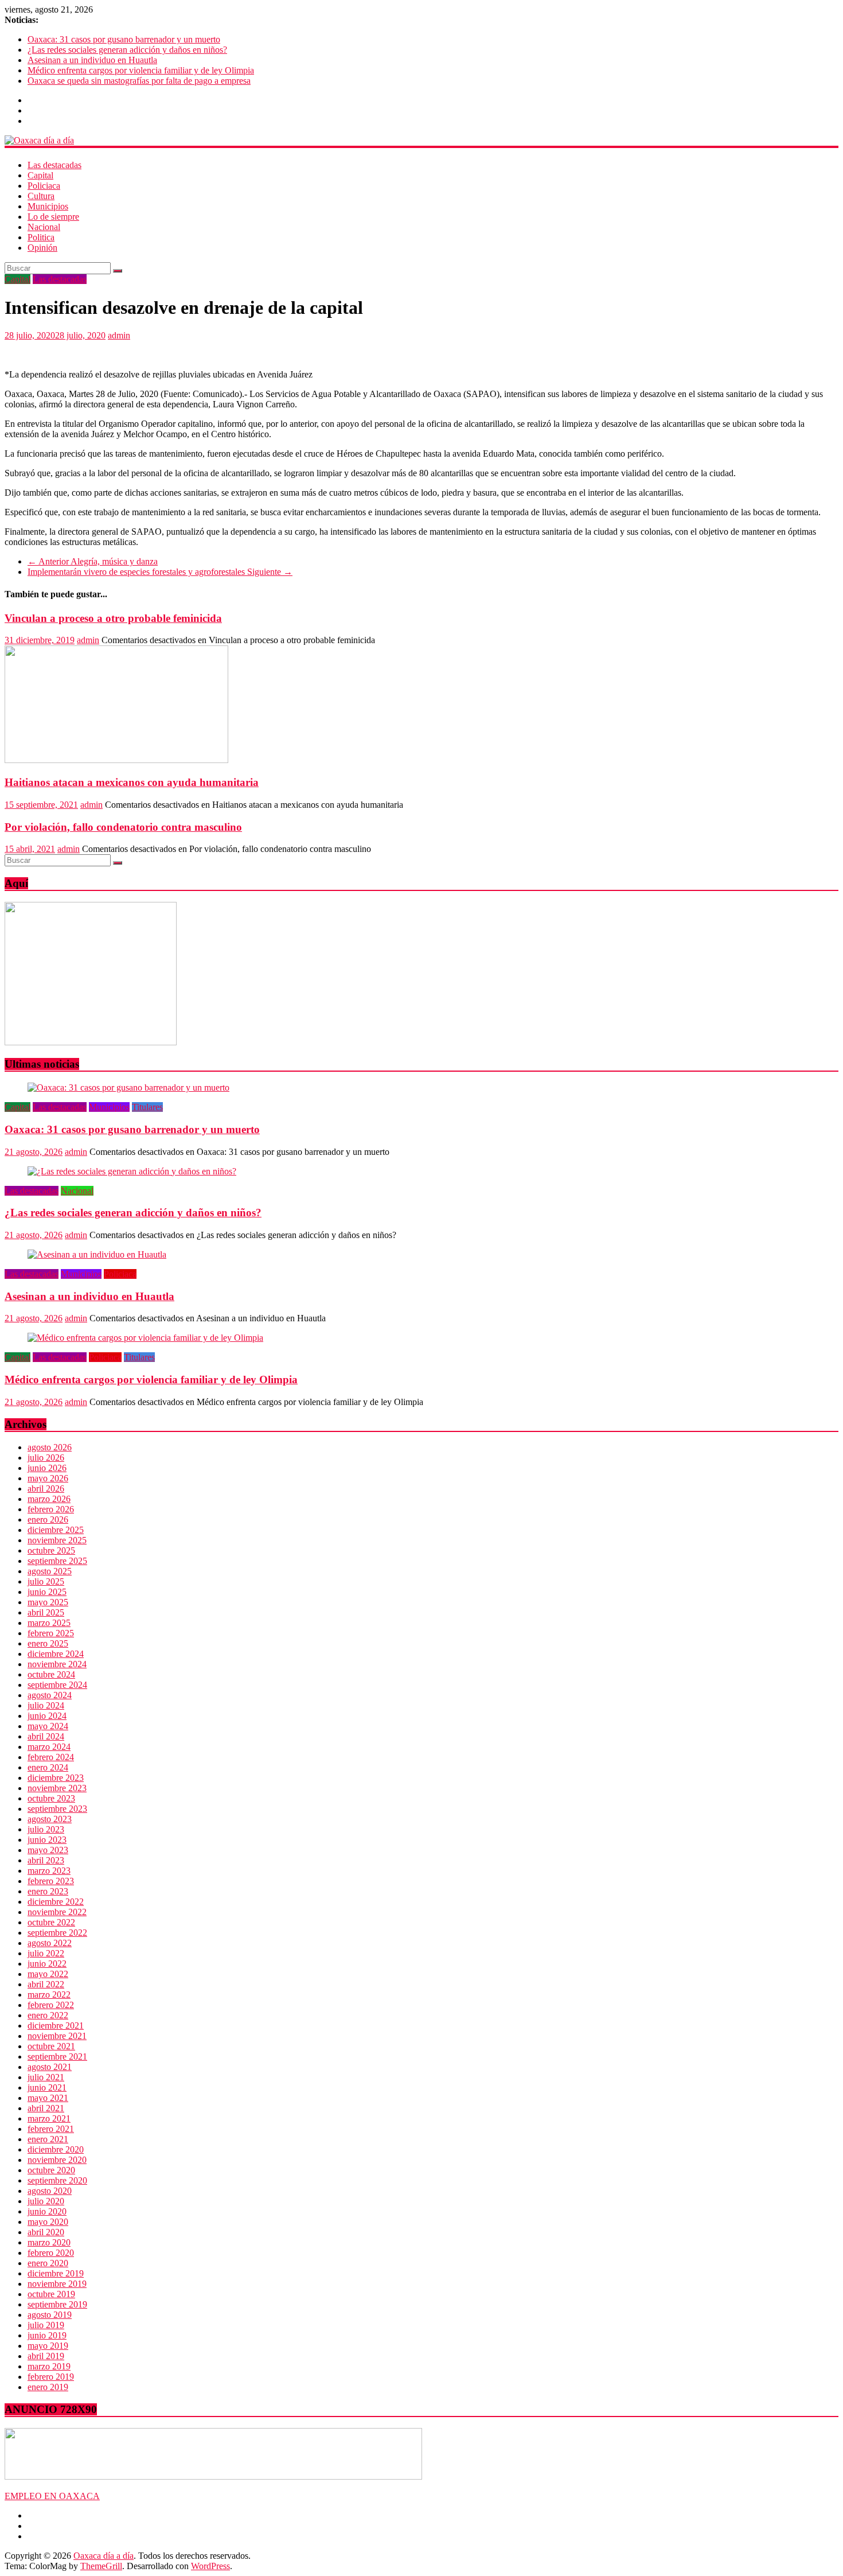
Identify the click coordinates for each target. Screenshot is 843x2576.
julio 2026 (46, 1458)
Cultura (41, 196)
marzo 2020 (49, 2242)
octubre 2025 (51, 1550)
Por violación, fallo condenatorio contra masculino (123, 827)
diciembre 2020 (56, 2149)
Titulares (147, 1107)
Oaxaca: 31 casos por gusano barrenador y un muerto (124, 39)
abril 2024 (46, 1736)
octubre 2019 (51, 2294)
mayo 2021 (48, 2098)
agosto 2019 (50, 2315)
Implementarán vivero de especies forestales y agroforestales (160, 572)
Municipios (48, 206)
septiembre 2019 (57, 2304)
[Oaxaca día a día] (421, 141)
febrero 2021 (51, 2129)
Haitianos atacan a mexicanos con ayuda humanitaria (132, 782)
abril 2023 (46, 1860)
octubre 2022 (51, 1922)
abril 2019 (46, 2356)
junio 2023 (47, 1840)
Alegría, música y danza (93, 561)
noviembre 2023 (57, 1788)
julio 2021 (46, 2077)
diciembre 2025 (56, 1530)
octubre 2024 (51, 1674)
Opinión (42, 248)
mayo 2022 (48, 1974)
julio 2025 (46, 1581)
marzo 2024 (49, 1747)
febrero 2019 (51, 2377)
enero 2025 (48, 1643)
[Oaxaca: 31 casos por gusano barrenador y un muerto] (128, 1087)
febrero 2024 (51, 1757)
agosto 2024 (50, 1695)
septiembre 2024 (57, 1685)
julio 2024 (46, 1705)
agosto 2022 (50, 1943)
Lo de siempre (53, 217)
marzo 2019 (49, 2366)
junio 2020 (47, 2211)
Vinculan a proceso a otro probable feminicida (113, 618)
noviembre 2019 (57, 2284)
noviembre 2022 (57, 1912)
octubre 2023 (51, 1798)
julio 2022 (46, 1953)
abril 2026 (46, 1489)
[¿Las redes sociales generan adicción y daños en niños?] (132, 1171)
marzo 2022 (49, 1995)
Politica (41, 237)
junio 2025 (47, 1592)
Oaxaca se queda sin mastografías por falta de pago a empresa (139, 81)
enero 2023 (48, 1891)
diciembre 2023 (56, 1778)
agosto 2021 (50, 2067)
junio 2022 (47, 1964)
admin (119, 335)
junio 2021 (47, 2087)
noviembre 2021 (57, 2036)
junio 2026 (47, 1468)
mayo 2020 (48, 2222)
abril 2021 (46, 2108)
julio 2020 (46, 2201)
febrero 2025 (51, 1633)
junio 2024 (47, 1716)
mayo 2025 (48, 1602)
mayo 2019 (48, 2346)
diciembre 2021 (56, 2026)
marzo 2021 (49, 2118)
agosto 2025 (50, 1571)
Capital (40, 175)
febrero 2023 (51, 1881)
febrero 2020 (51, 2253)
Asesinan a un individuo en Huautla (92, 60)
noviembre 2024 (57, 1664)
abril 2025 (46, 1612)
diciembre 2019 (56, 2273)
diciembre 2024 (56, 1654)
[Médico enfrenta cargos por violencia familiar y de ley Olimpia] (145, 1338)
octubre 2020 (51, 2170)
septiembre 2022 (57, 1933)
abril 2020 (46, 2232)
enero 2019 (48, 2387)
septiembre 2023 (57, 1809)
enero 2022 (48, 2015)
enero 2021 (48, 2139)
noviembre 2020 (57, 2160)
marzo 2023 (49, 1871)
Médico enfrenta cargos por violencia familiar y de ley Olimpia (141, 70)
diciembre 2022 (56, 1902)
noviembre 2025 (57, 1540)
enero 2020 (48, 2263)
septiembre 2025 (57, 1561)
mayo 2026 (48, 1478)
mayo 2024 (48, 1726)
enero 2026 (48, 1519)
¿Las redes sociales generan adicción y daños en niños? (127, 50)
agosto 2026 (50, 1447)
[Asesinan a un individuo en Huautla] (97, 1254)
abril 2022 (46, 1984)
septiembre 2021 (57, 2056)
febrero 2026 (51, 1509)
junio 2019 (47, 2335)
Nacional (44, 227)
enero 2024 (48, 1767)
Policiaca (44, 186)
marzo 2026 (49, 1499)
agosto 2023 (50, 1819)
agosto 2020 (50, 2191)
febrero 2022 (51, 2005)
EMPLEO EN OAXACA (52, 2496)
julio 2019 (46, 2325)
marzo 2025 (49, 1623)
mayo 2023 (48, 1850)
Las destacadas (54, 165)
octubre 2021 (51, 2046)
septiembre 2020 (57, 2180)
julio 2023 (46, 1829)
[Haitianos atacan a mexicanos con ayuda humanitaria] (116, 760)
